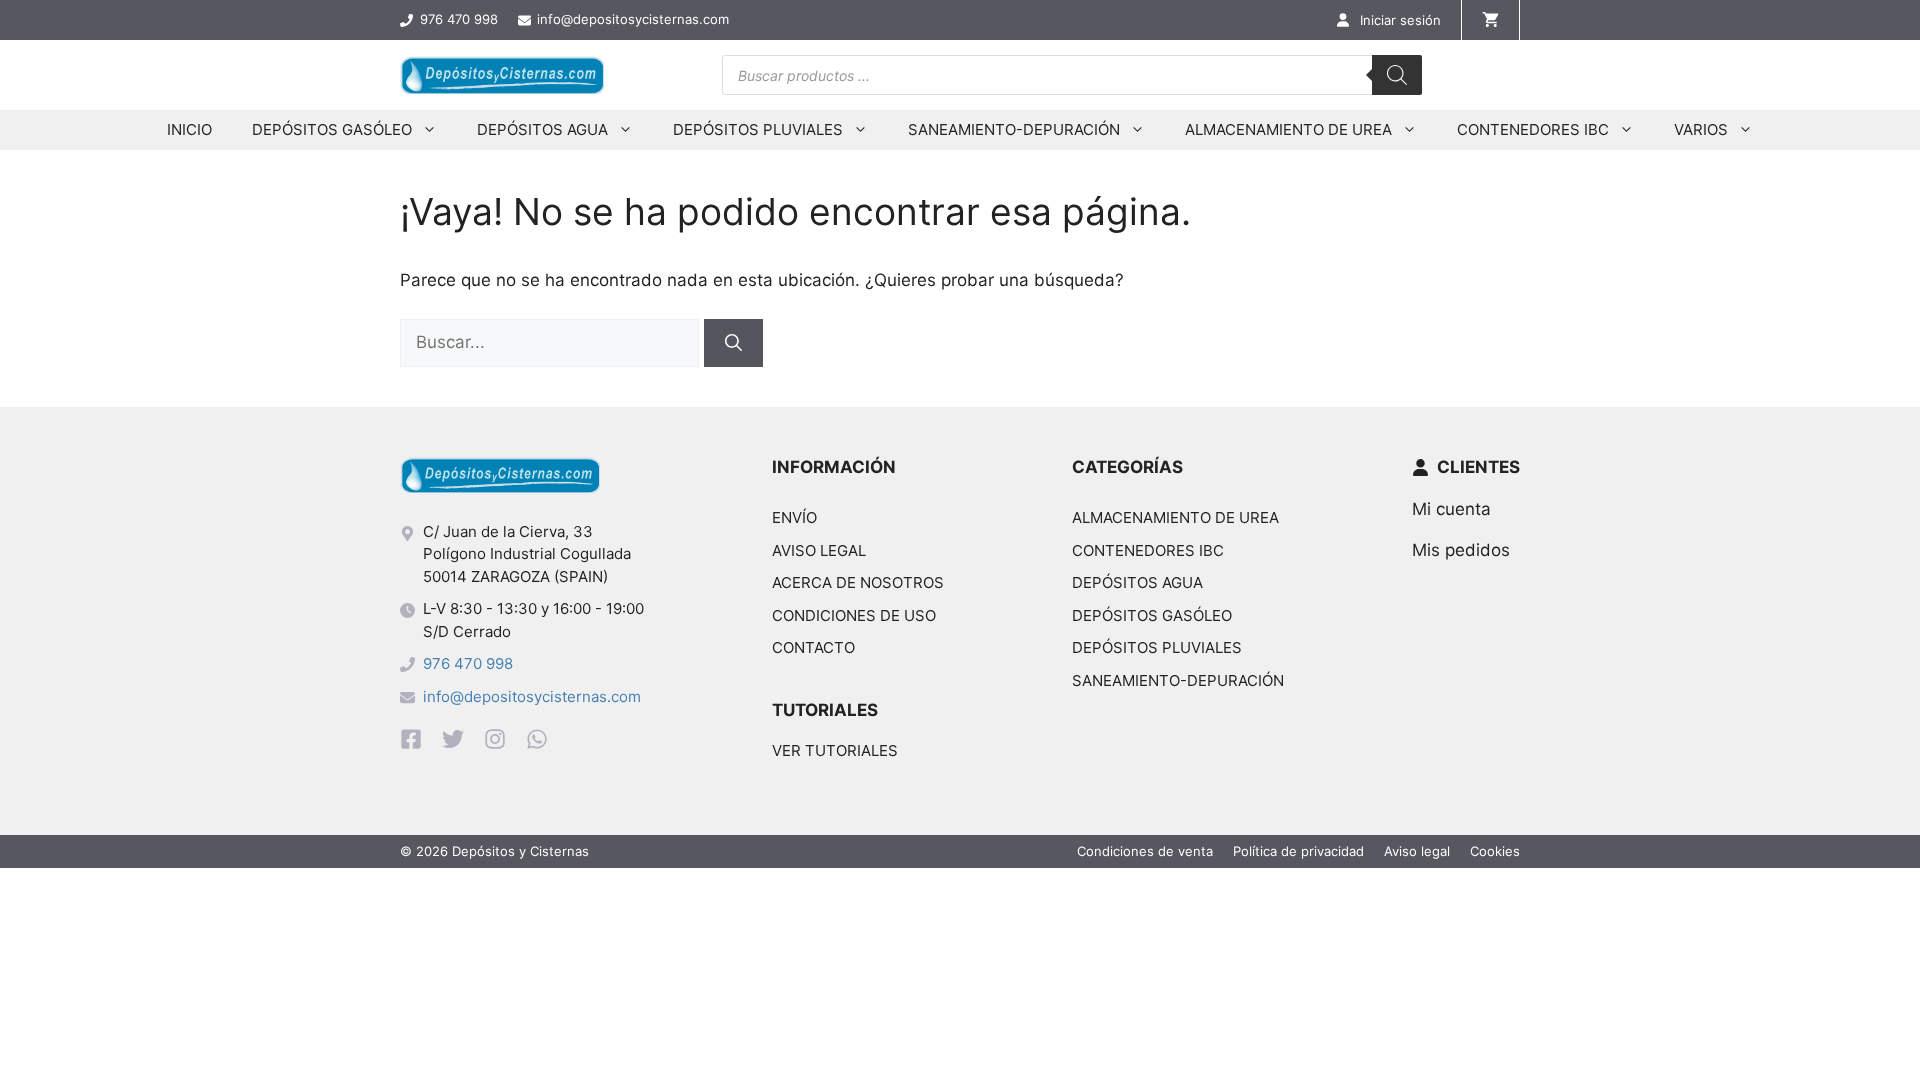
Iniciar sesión (1400, 20)
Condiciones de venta (1145, 851)
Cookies (1495, 851)
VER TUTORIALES (835, 750)
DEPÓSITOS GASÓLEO (332, 129)
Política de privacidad (1298, 851)
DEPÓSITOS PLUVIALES (758, 129)
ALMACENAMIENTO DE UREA (1288, 129)
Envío (794, 517)
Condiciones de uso (854, 615)
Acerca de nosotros (858, 582)
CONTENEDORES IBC (1533, 129)
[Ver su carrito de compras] (1490, 20)
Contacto (813, 647)
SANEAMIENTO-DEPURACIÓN (1014, 129)
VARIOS (1701, 129)
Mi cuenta (1451, 509)
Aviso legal (819, 550)
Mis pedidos (1461, 550)
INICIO (189, 129)
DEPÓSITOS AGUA (542, 129)
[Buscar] (1397, 75)
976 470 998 (468, 663)
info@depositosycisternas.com (532, 696)
